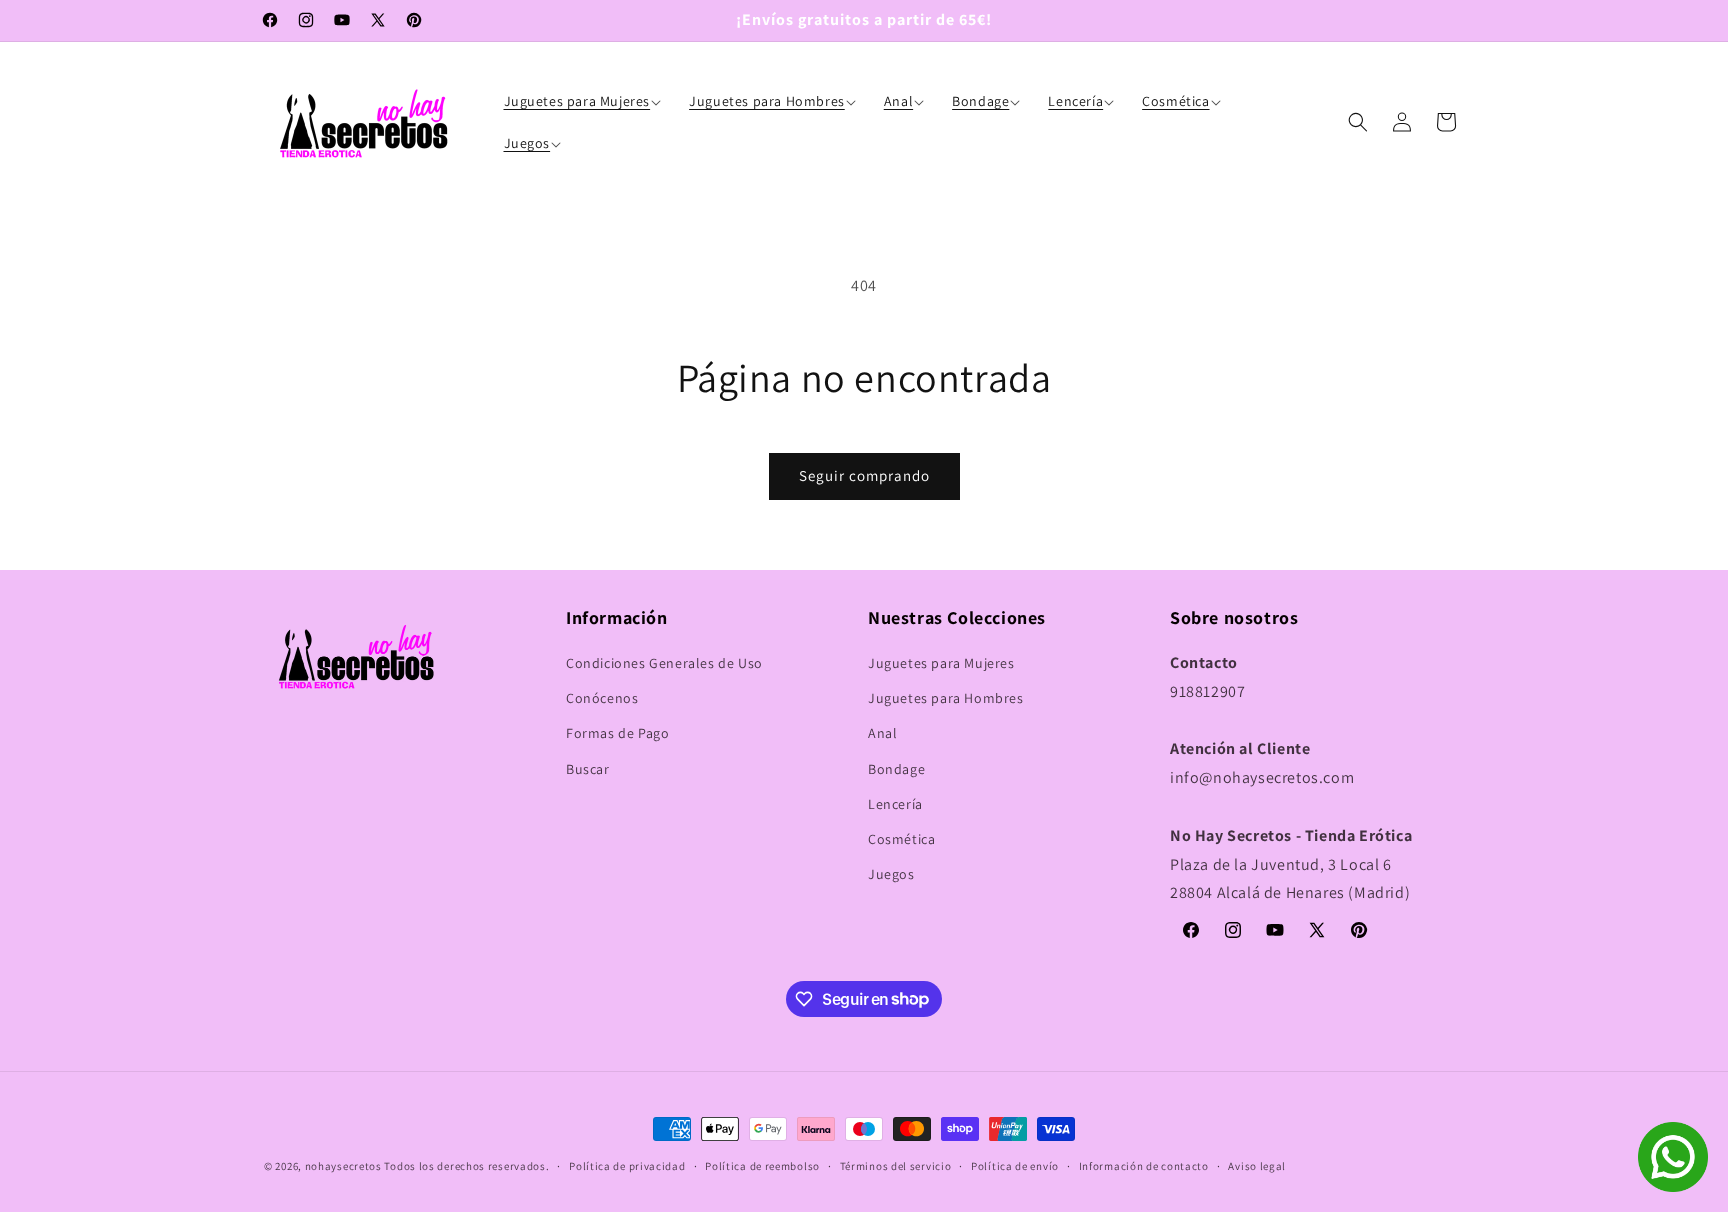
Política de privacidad (627, 1165)
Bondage (896, 769)
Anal (882, 734)
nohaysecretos (343, 1166)
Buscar (588, 769)
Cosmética (901, 839)
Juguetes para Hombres (946, 699)
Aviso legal (1257, 1165)
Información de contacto (1144, 1165)
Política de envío (1015, 1165)
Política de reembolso (762, 1165)
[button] (585, 101)
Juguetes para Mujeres (941, 663)
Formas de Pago (617, 734)
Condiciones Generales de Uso (664, 663)
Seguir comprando (864, 475)
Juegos (891, 875)
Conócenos (602, 699)
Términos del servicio (896, 1165)
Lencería (895, 804)
